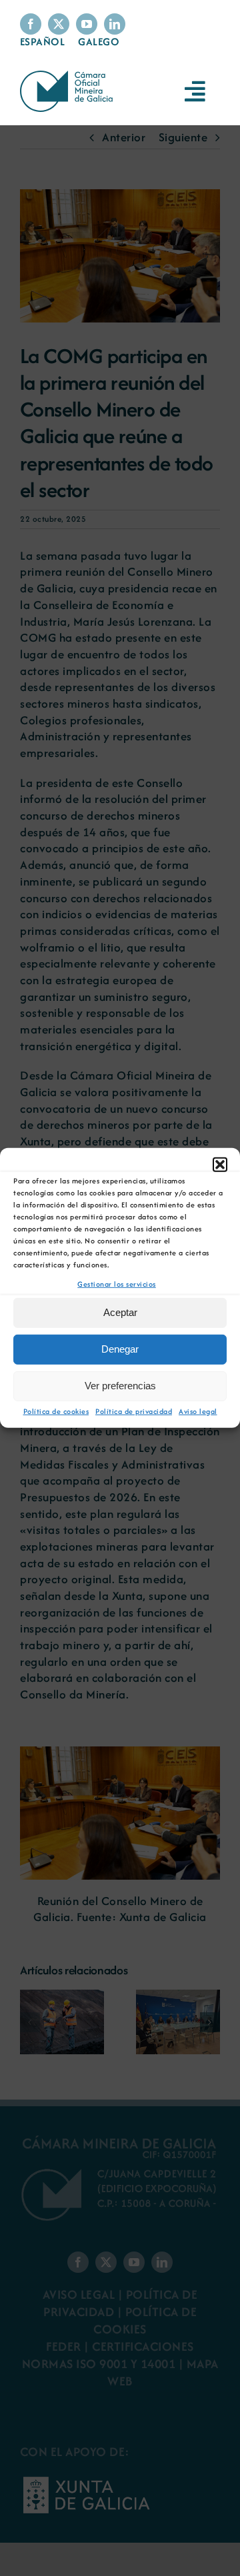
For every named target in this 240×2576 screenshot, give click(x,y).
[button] (220, 1165)
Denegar (120, 1349)
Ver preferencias (120, 1386)
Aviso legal (198, 1411)
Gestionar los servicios (117, 1284)
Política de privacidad (134, 1411)
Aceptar (120, 1312)
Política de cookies (56, 1411)
